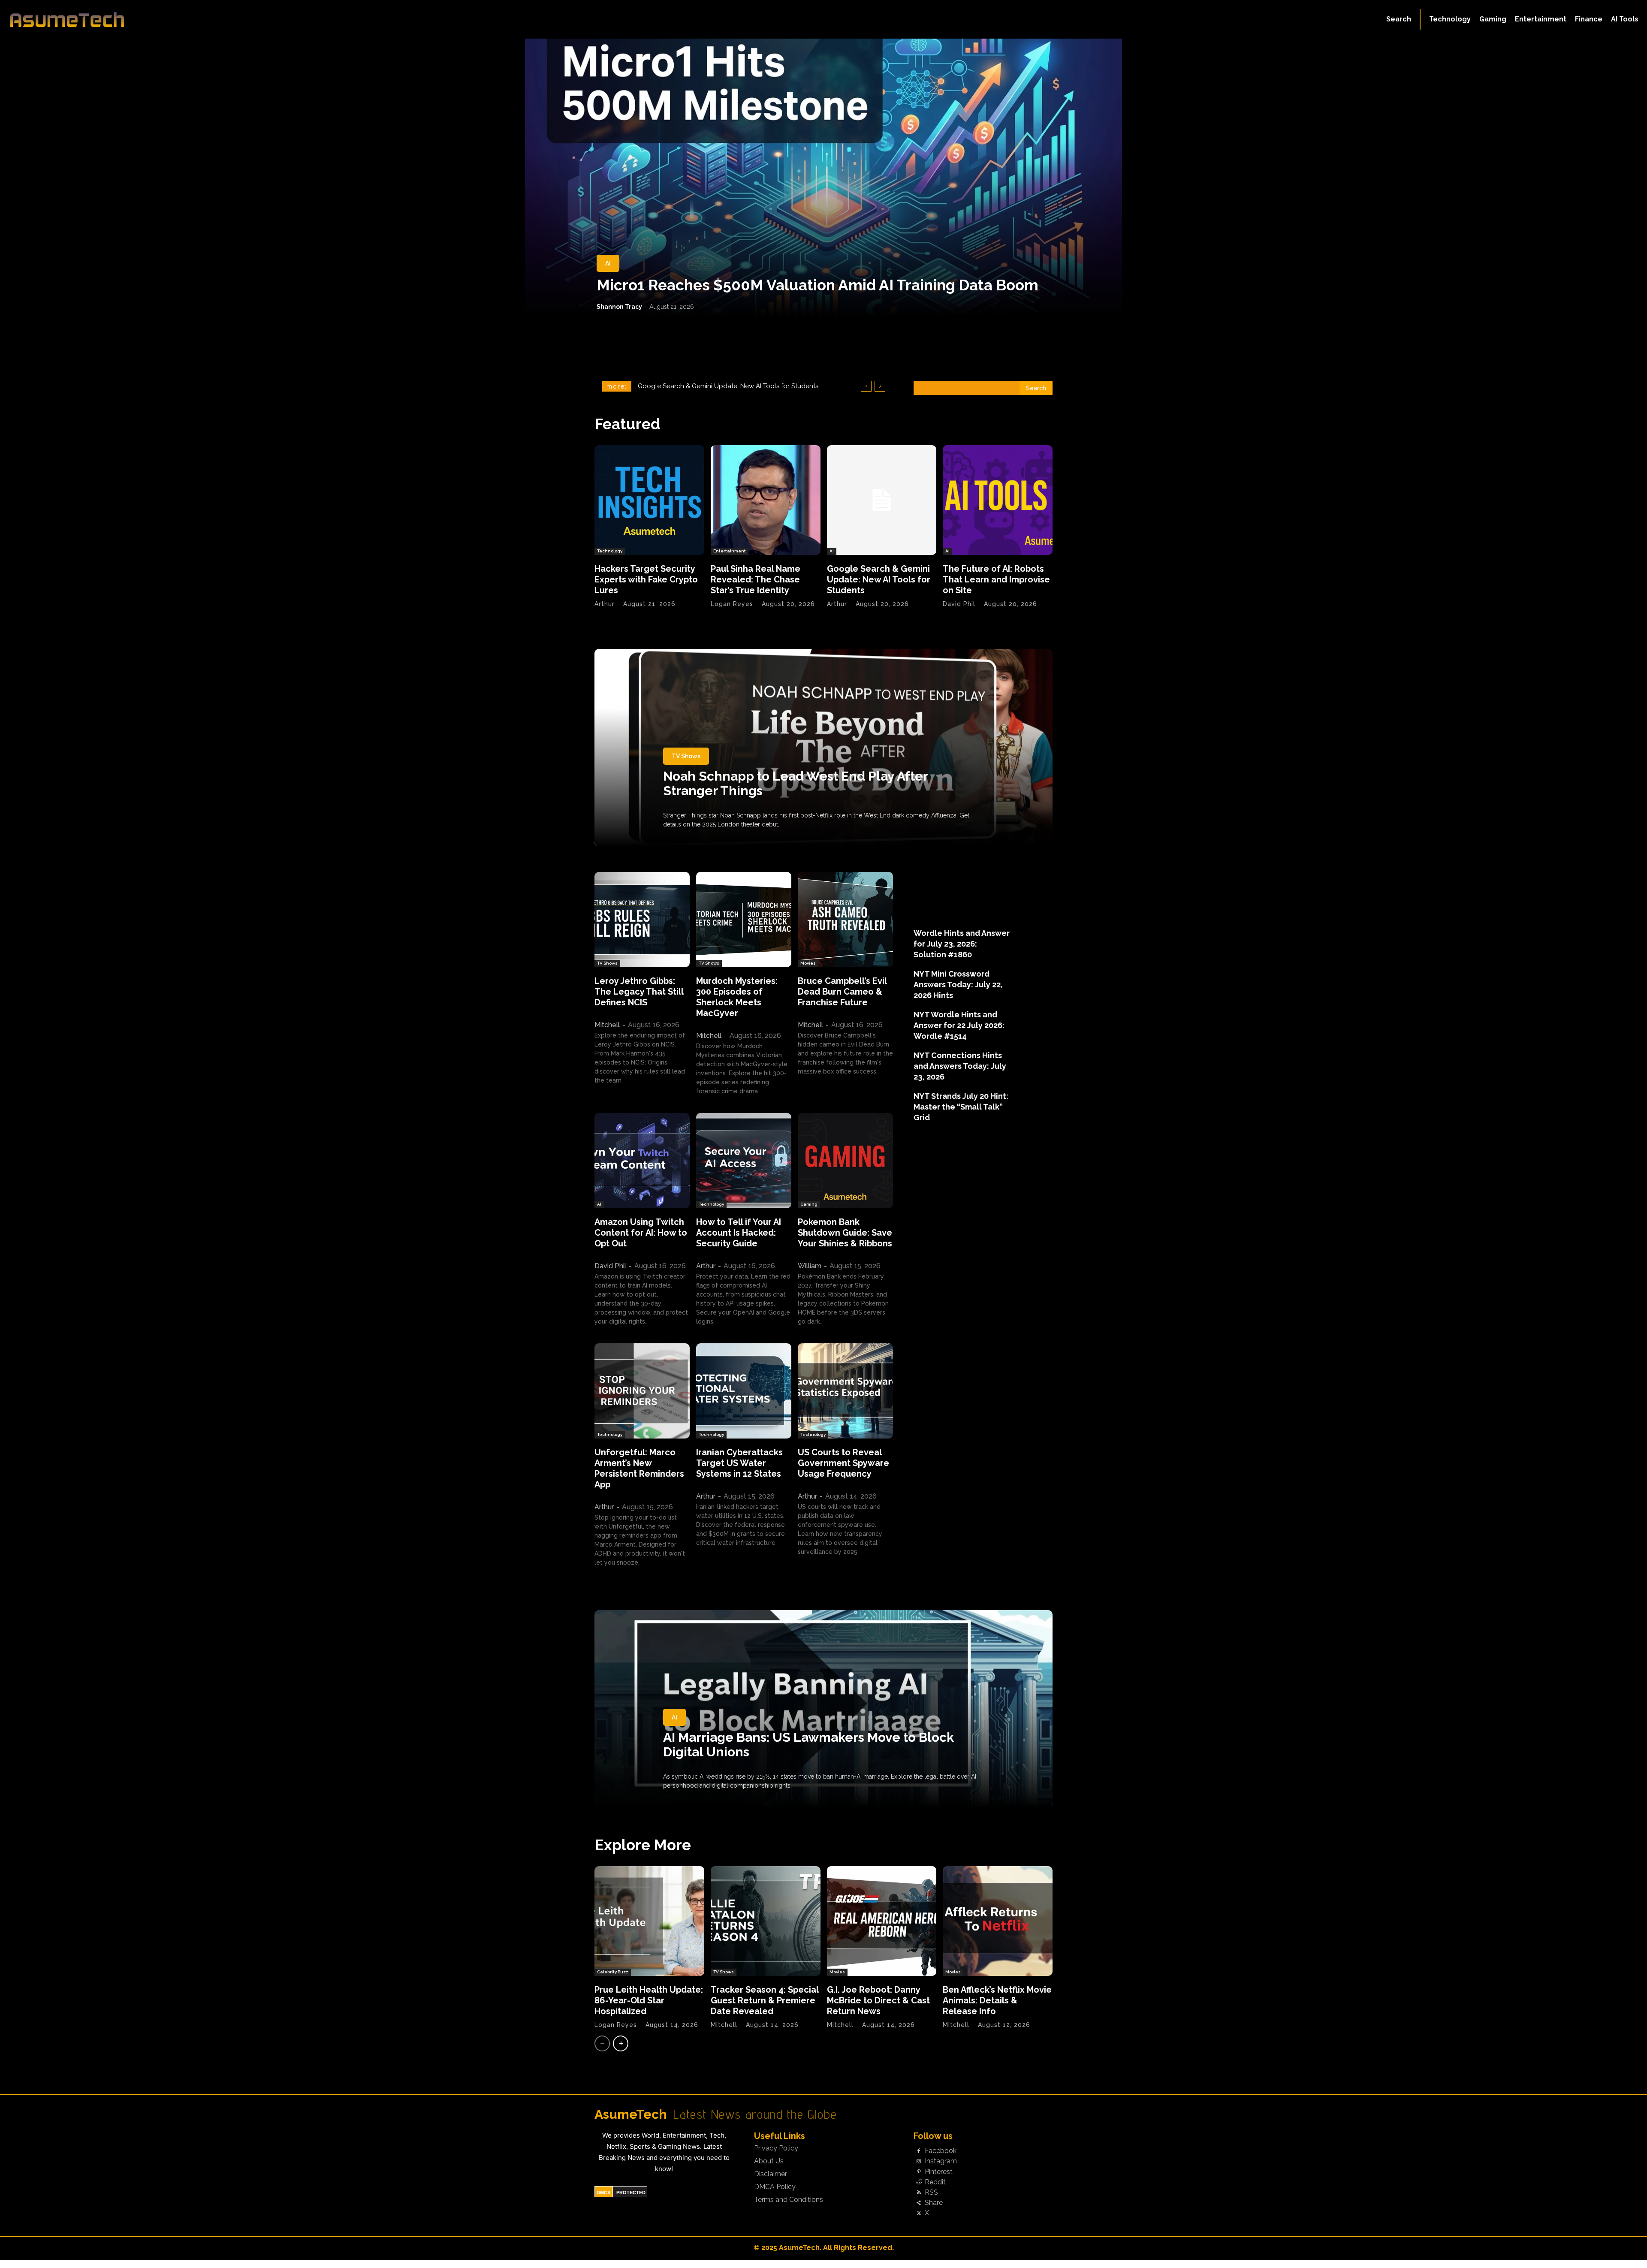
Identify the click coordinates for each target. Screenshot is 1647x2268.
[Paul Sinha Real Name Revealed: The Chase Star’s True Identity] (766, 500)
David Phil (959, 604)
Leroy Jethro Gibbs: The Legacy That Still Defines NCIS (639, 992)
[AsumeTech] (202, 19)
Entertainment (730, 551)
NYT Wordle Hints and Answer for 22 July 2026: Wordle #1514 (959, 1025)
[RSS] (919, 2193)
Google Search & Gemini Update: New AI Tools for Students (879, 579)
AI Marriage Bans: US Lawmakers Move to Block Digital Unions (808, 1745)
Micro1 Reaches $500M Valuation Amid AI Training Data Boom (817, 285)
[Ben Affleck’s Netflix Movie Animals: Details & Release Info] (998, 1921)
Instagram (941, 2161)
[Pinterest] (919, 2172)
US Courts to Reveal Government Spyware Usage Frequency (843, 1463)
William (810, 1266)
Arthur (605, 604)
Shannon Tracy (619, 307)
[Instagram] (919, 2162)
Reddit (935, 2182)
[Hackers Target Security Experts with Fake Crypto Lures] (649, 500)
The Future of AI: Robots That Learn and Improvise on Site (996, 579)
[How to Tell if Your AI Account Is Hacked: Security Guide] (744, 1161)
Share (934, 2203)
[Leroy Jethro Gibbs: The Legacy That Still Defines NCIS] (642, 920)
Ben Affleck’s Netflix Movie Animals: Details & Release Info (997, 2000)
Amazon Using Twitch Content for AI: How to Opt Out (641, 1233)
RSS (931, 2193)
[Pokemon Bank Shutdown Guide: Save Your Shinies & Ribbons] (845, 1161)
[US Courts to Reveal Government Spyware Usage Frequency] (845, 1391)
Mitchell (607, 1025)
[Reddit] (919, 2182)
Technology (610, 551)
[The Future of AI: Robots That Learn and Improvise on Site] (998, 500)
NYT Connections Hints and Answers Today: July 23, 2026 (960, 1066)
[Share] (919, 2203)
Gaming (809, 1204)
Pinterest (939, 2172)
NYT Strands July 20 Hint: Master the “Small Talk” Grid (961, 1107)
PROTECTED (631, 2193)
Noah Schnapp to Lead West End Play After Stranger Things (796, 783)
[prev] (866, 386)
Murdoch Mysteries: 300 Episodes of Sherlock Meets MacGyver (737, 997)
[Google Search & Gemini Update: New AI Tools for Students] (882, 500)
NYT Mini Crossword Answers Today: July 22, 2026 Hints (958, 985)
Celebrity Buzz (613, 1972)
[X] (919, 2214)
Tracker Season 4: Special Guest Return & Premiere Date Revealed (765, 2000)
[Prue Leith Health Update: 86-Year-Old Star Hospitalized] (649, 1921)
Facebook (941, 2151)
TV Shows (686, 756)
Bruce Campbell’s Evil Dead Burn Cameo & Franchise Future (842, 992)
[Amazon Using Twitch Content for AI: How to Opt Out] (642, 1161)
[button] (1399, 19)
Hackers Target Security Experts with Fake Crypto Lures (646, 579)
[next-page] (621, 2043)
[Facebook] (919, 2151)
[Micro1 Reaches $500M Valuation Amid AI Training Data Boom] (823, 178)
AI (608, 263)
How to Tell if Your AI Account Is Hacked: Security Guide (739, 1233)
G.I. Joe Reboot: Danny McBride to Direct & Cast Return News (878, 2000)
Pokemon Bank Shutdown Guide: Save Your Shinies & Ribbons (845, 1233)
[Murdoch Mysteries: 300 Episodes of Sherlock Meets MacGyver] (744, 920)
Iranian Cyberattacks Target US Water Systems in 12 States (739, 1463)
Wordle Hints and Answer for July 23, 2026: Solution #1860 (962, 944)
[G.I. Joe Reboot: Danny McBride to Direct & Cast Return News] (882, 1921)
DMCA (604, 2193)
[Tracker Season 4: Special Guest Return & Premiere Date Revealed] (766, 1921)
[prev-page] (602, 2043)
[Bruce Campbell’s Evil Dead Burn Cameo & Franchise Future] (845, 920)
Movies (808, 963)
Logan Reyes (732, 604)
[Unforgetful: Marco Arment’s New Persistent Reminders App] (642, 1391)
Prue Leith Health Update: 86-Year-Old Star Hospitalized (649, 2000)
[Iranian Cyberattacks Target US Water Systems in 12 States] (744, 1391)
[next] (880, 386)
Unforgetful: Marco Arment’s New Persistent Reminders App (639, 1468)
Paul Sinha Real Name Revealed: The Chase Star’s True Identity (756, 579)
